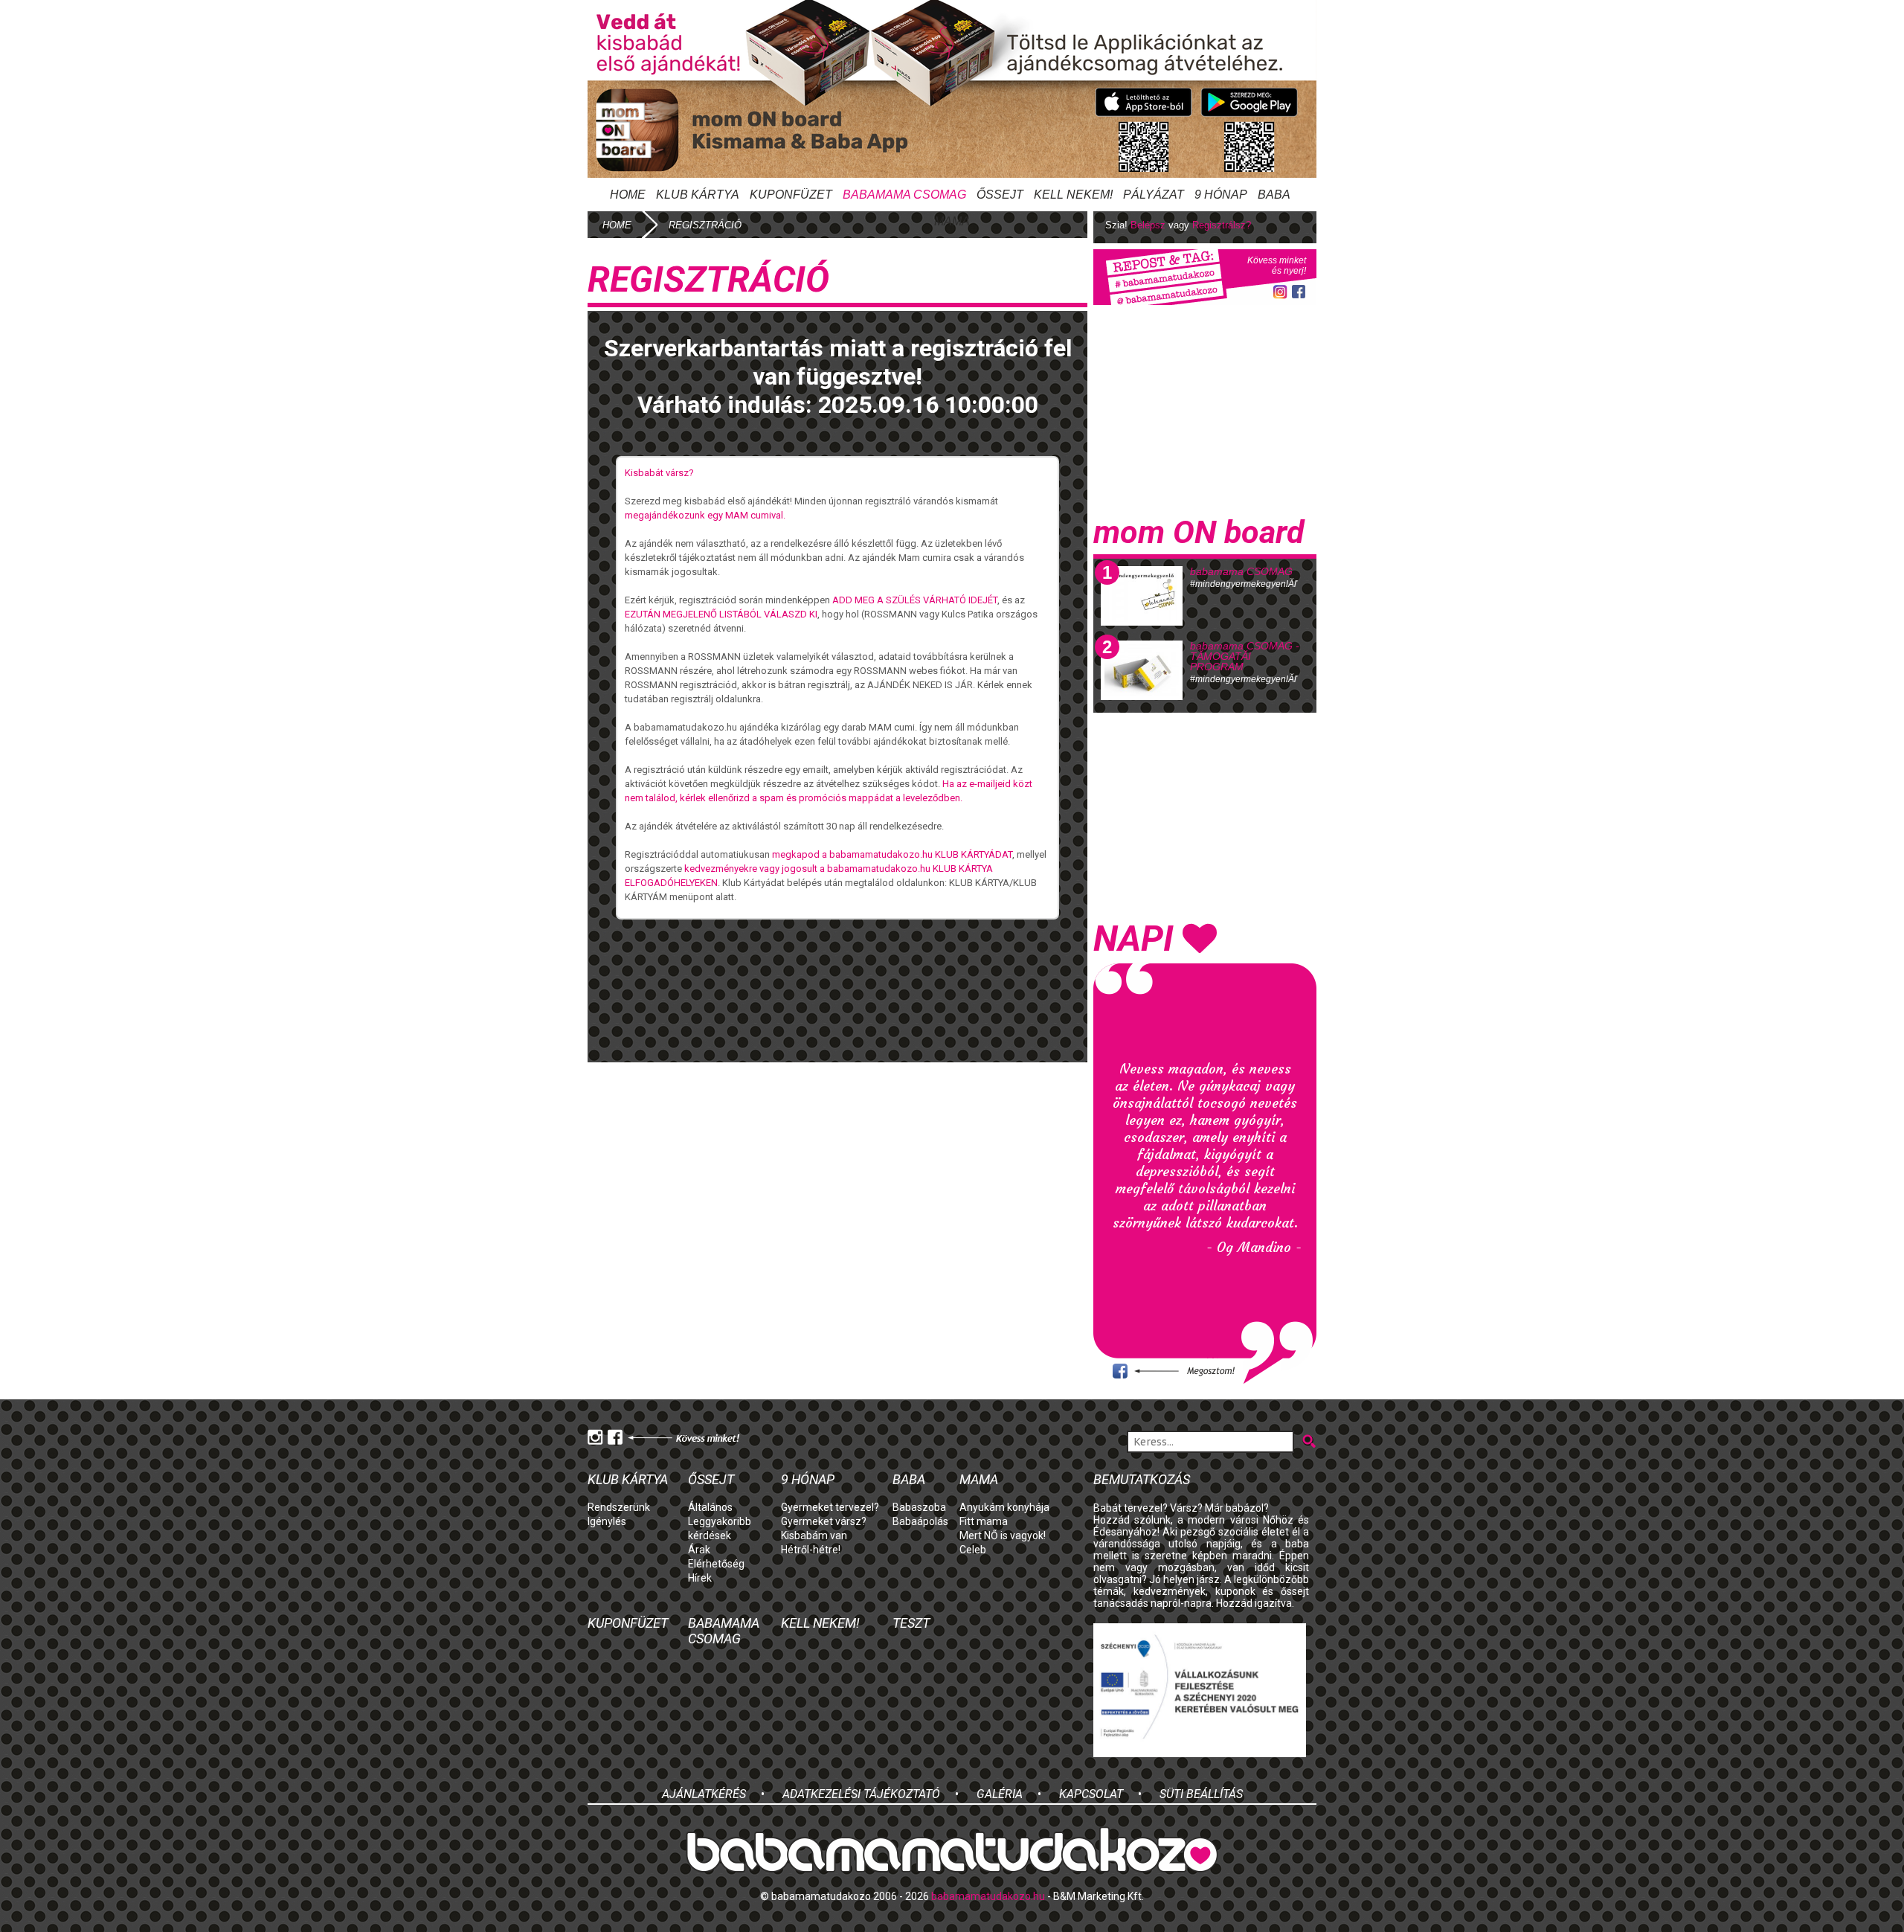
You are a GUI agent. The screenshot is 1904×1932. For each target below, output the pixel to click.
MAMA (952, 221)
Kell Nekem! (1073, 195)
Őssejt (1000, 195)
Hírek (700, 1578)
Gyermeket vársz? (824, 1521)
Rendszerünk (619, 1507)
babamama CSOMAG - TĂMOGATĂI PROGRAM (1245, 656)
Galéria (1000, 1794)
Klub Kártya (698, 195)
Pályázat (1154, 195)
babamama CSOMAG (1241, 571)
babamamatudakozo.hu (988, 1896)
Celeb (973, 1550)
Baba (909, 1479)
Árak (699, 1550)
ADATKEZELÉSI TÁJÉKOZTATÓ (861, 1794)
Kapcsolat (1091, 1794)
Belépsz (1148, 225)
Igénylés (607, 1521)
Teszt (911, 1623)
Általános (710, 1507)
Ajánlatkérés (704, 1794)
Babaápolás (920, 1521)
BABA (1274, 195)
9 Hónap (1221, 195)
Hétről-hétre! (811, 1550)
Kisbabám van (814, 1535)
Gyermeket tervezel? (830, 1507)
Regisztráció (705, 225)
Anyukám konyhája (1004, 1507)
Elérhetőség (716, 1564)
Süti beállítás (1201, 1794)
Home (628, 195)
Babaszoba (919, 1507)
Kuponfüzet (791, 195)
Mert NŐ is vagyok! (1003, 1535)
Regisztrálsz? (1222, 225)
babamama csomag (904, 195)
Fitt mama (984, 1521)
